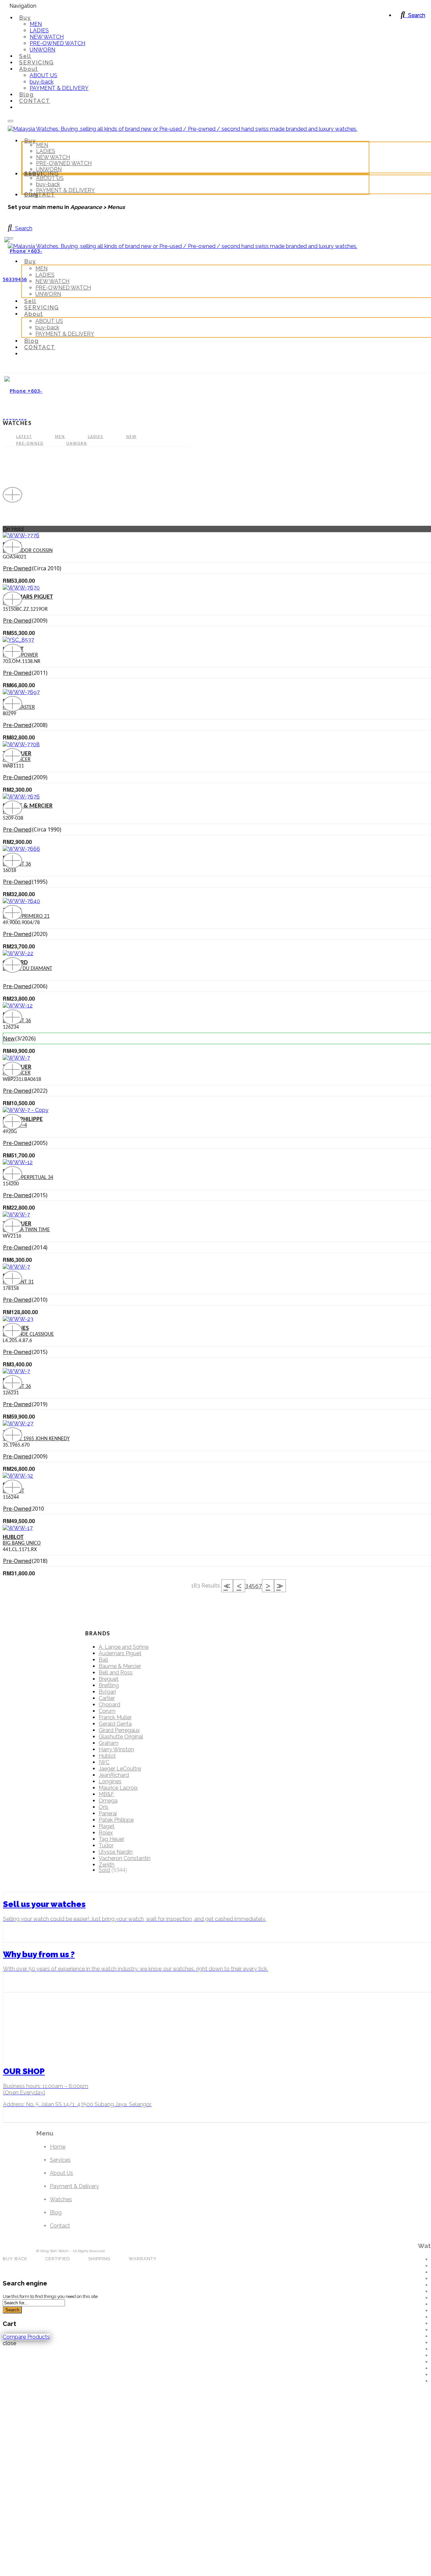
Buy (25, 18)
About (29, 69)
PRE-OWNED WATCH (57, 43)
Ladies (96, 437)
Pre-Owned (30, 444)
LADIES (39, 31)
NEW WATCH (47, 37)
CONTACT (35, 101)
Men (60, 437)
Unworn (77, 444)
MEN (36, 24)
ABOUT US (43, 75)
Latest (24, 437)
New (131, 437)
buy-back (42, 82)
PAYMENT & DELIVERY (59, 88)
